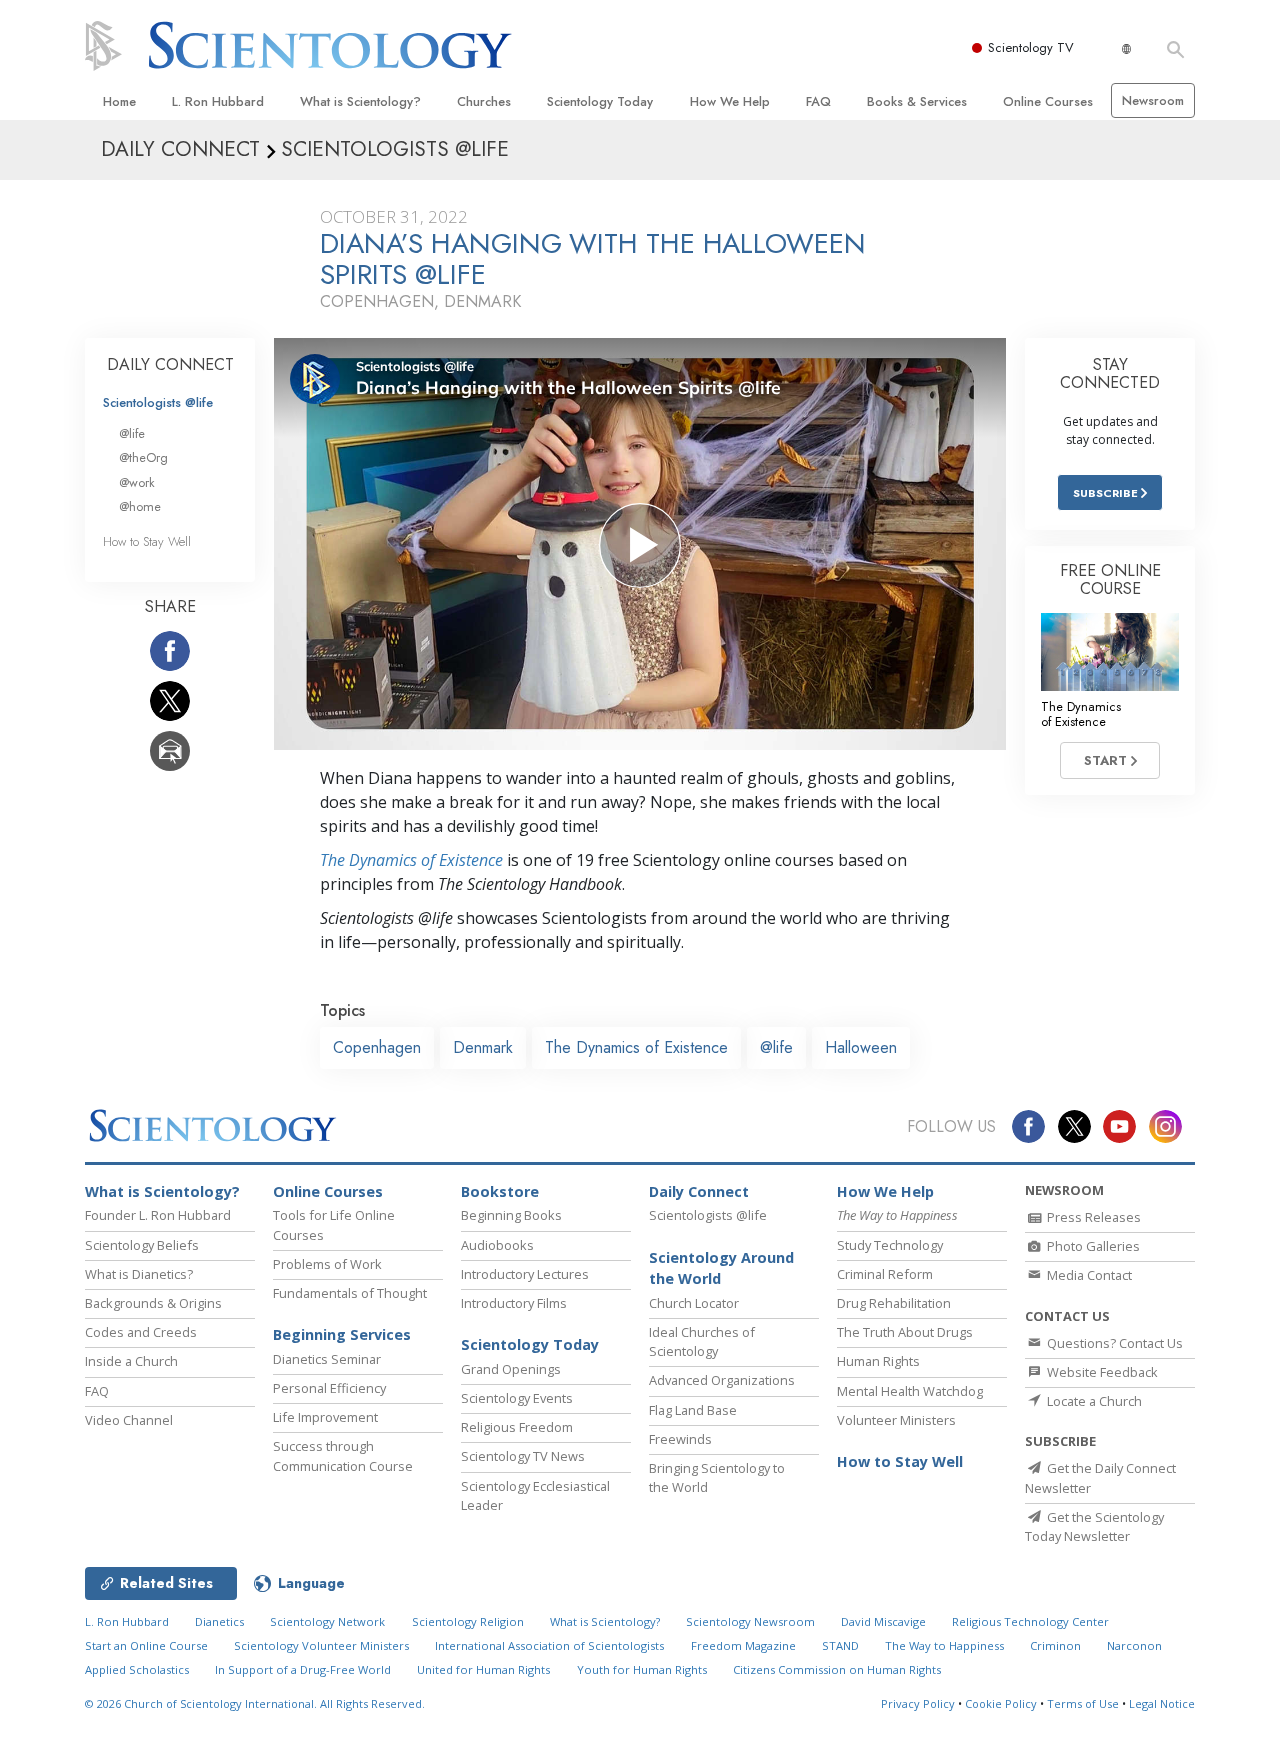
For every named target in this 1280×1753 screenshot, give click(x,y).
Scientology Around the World (721, 1268)
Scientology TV (1031, 47)
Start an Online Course (146, 1645)
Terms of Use (1083, 1703)
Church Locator (694, 1303)
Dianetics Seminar (327, 1359)
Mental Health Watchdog (910, 1391)
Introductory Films (514, 1303)
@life (776, 1047)
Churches (484, 101)
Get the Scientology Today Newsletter (1094, 1526)
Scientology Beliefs (142, 1245)
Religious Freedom (517, 1427)
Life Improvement (325, 1417)
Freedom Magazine (743, 1645)
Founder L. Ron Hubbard (158, 1215)
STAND (840, 1645)
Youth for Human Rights (642, 1669)
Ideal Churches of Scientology (702, 1341)
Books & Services (917, 101)
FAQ (818, 101)
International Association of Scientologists (549, 1645)
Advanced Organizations (722, 1380)
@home (140, 506)
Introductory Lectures (525, 1274)
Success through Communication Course (343, 1455)
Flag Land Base (693, 1410)
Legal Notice (1162, 1703)
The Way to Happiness (944, 1645)
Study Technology (890, 1245)
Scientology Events (517, 1398)
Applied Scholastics (137, 1669)
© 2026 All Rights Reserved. (255, 1703)
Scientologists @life (158, 402)
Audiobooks (497, 1245)
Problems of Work (327, 1264)
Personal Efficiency (329, 1388)
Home (119, 101)
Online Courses (1048, 101)
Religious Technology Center (1030, 1621)
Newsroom (1153, 100)
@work (137, 482)
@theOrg (143, 457)
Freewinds (680, 1439)
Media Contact (1088, 1275)
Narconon (1134, 1645)
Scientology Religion (468, 1621)
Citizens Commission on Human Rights (837, 1669)
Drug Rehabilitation (894, 1303)
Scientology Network (327, 1621)
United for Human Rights (483, 1669)
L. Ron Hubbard (218, 101)
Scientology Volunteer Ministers (321, 1645)
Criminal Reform (885, 1274)
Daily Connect (699, 1191)
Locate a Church (1093, 1401)
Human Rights (878, 1361)
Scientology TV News (523, 1456)
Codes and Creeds (141, 1332)
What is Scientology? (360, 101)
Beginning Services (342, 1334)
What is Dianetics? (139, 1274)
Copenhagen (377, 1047)
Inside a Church (131, 1361)
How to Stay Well (147, 541)
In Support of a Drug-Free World (303, 1669)
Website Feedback (1101, 1372)
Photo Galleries (1092, 1246)
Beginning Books (511, 1215)
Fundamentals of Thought (350, 1293)
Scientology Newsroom (750, 1621)
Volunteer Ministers (896, 1420)
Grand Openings (511, 1369)
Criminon (1055, 1645)
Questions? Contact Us (1113, 1343)
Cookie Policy (1001, 1703)
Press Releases (1092, 1217)
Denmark (483, 1047)
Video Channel (129, 1420)
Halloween (861, 1047)
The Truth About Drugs (905, 1332)
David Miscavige (883, 1621)
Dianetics (219, 1621)
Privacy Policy (918, 1703)
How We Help (730, 101)
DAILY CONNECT (170, 364)
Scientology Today (600, 101)
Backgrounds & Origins (153, 1303)
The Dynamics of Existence (411, 860)
